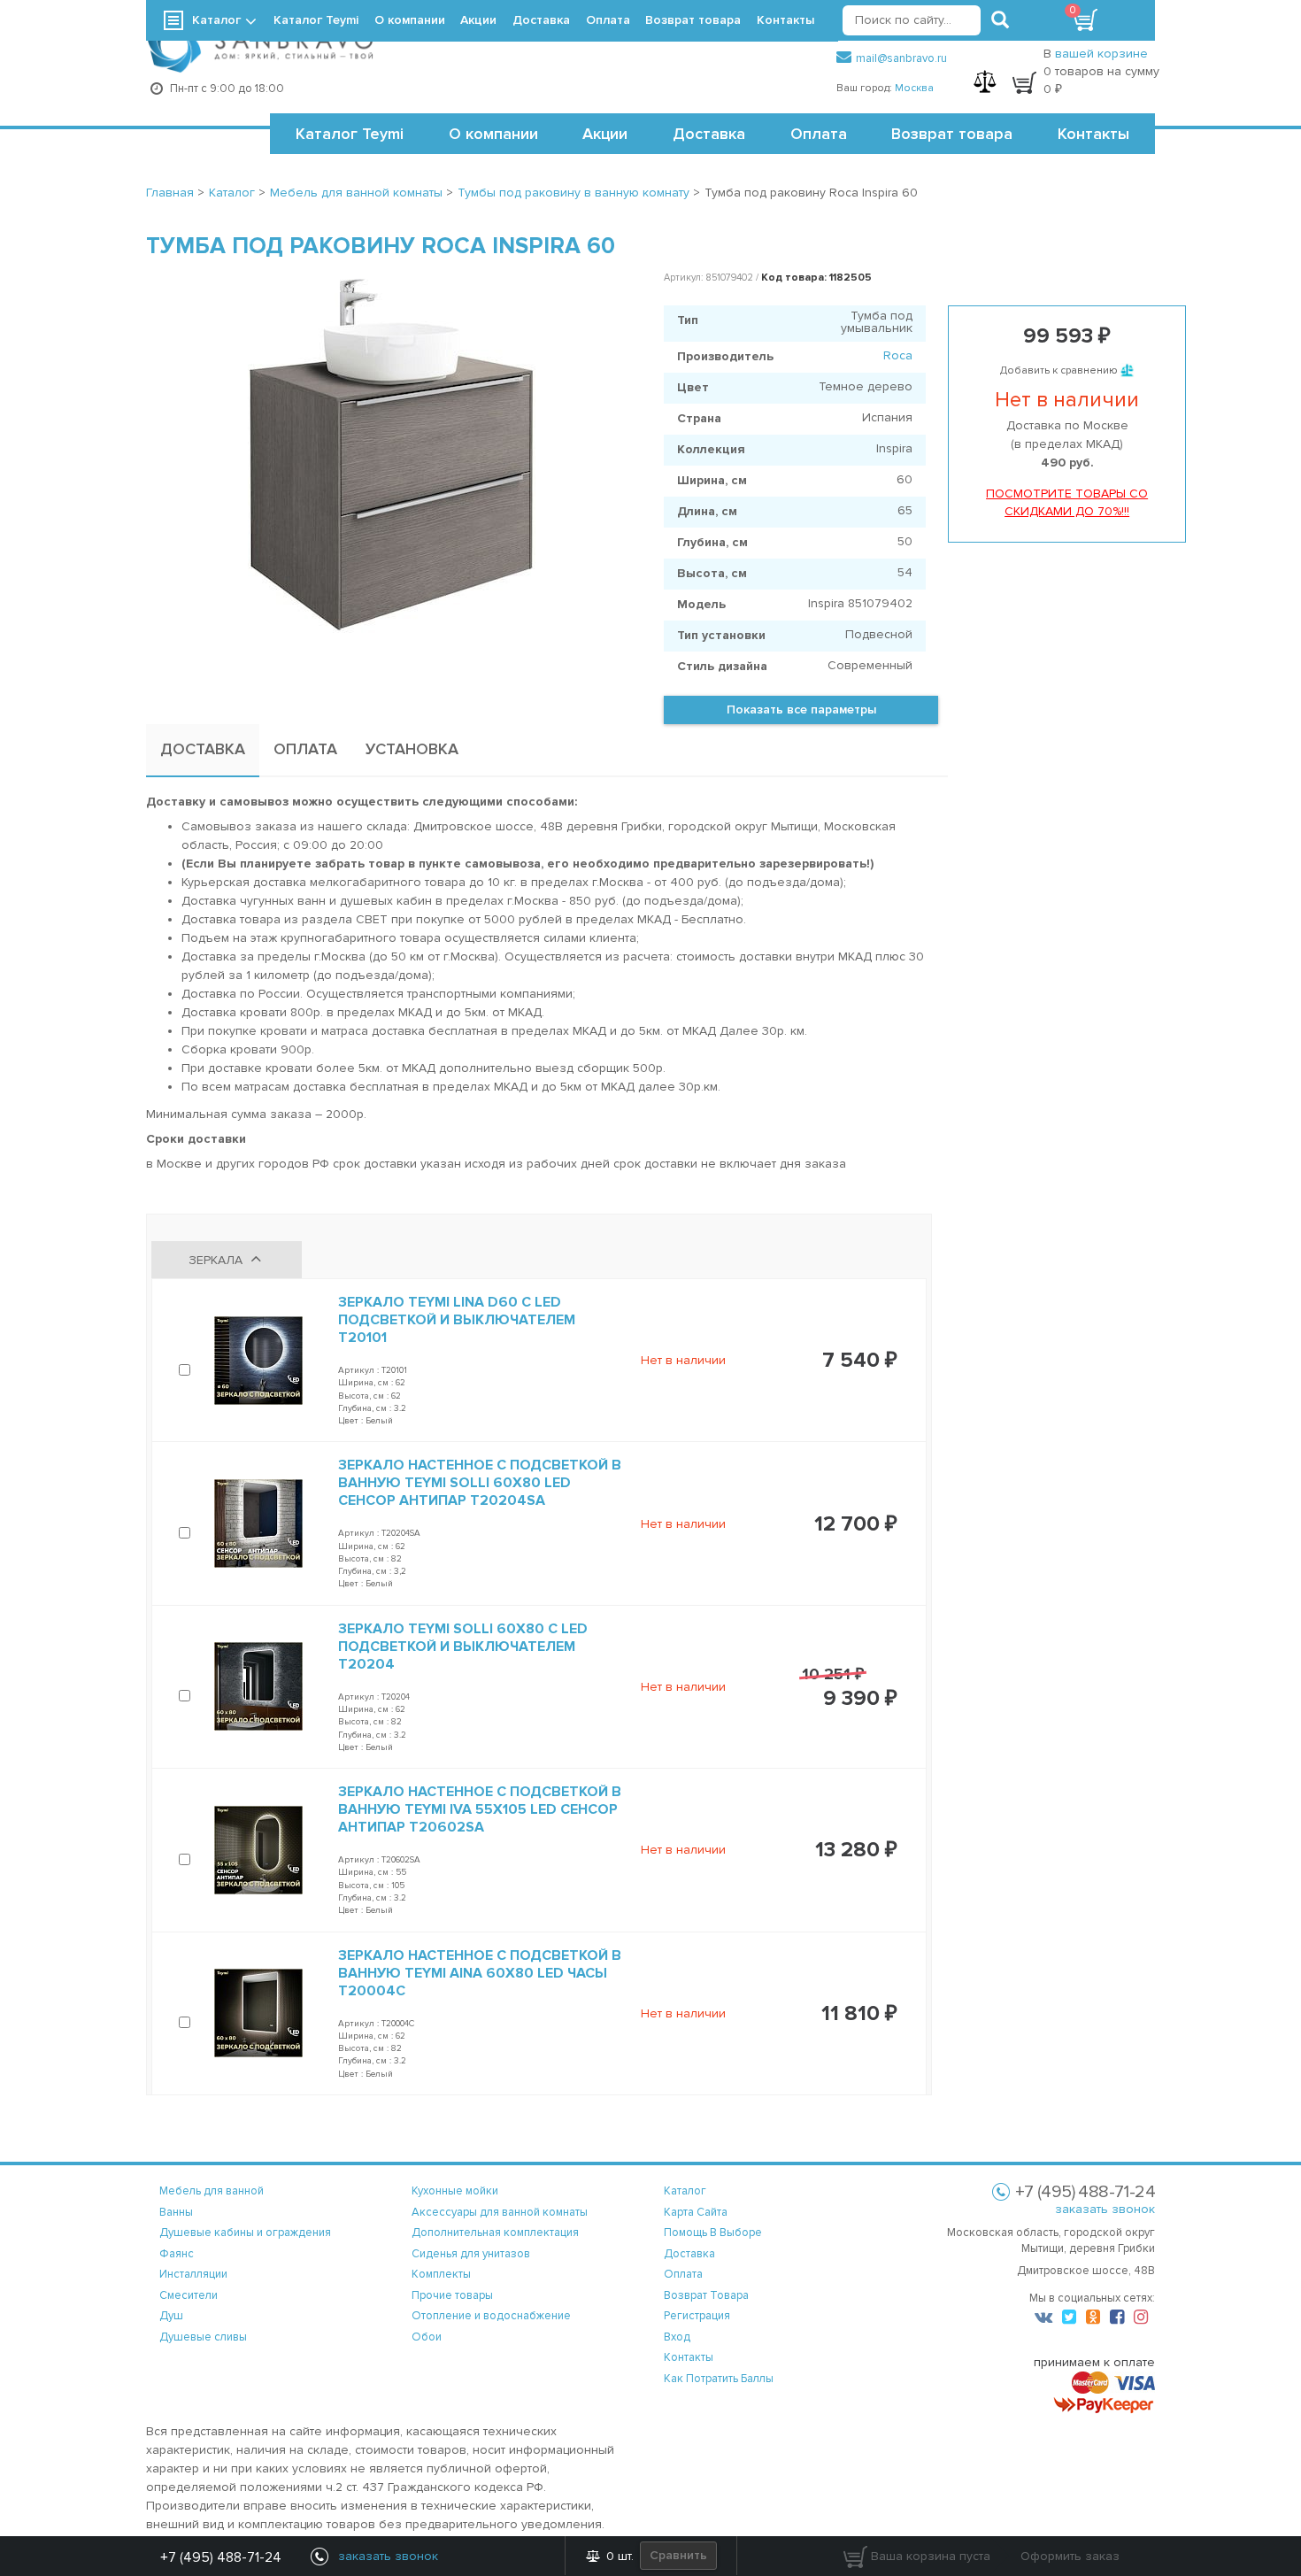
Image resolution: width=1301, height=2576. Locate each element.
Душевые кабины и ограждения (245, 2233)
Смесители (189, 2295)
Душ (171, 2316)
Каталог (216, 20)
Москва (914, 88)
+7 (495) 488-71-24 (221, 2557)
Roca (898, 355)
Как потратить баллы (719, 2379)
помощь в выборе (713, 2233)
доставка (689, 2254)
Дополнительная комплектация (495, 2233)
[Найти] (1000, 20)
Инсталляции (193, 2274)
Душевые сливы (203, 2337)
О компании (493, 134)
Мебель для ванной (212, 2191)
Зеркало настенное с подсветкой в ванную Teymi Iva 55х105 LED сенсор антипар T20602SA (480, 1809)
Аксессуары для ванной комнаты (500, 2212)
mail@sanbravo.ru (901, 58)
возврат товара (706, 2295)
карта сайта (696, 2212)
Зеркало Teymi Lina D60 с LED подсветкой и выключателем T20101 (457, 1320)
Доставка (709, 134)
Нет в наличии (683, 1360)
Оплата (819, 134)
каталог (685, 2191)
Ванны (176, 2212)
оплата (683, 2274)
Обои (427, 2337)
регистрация (697, 2316)
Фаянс (177, 2254)
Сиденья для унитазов (471, 2254)
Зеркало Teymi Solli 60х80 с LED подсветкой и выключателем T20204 (463, 1647)
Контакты (1093, 134)
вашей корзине (1101, 54)
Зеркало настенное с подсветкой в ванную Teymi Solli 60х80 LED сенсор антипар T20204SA (480, 1483)
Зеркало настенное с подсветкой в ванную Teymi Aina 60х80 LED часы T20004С (480, 1973)
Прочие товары (452, 2295)
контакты (689, 2357)
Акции (605, 134)
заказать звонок (1105, 2209)
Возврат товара (952, 134)
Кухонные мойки (455, 2191)
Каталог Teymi (350, 134)
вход (677, 2337)
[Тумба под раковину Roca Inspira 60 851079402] (392, 456)
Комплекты (441, 2274)
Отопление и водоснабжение (491, 2316)
